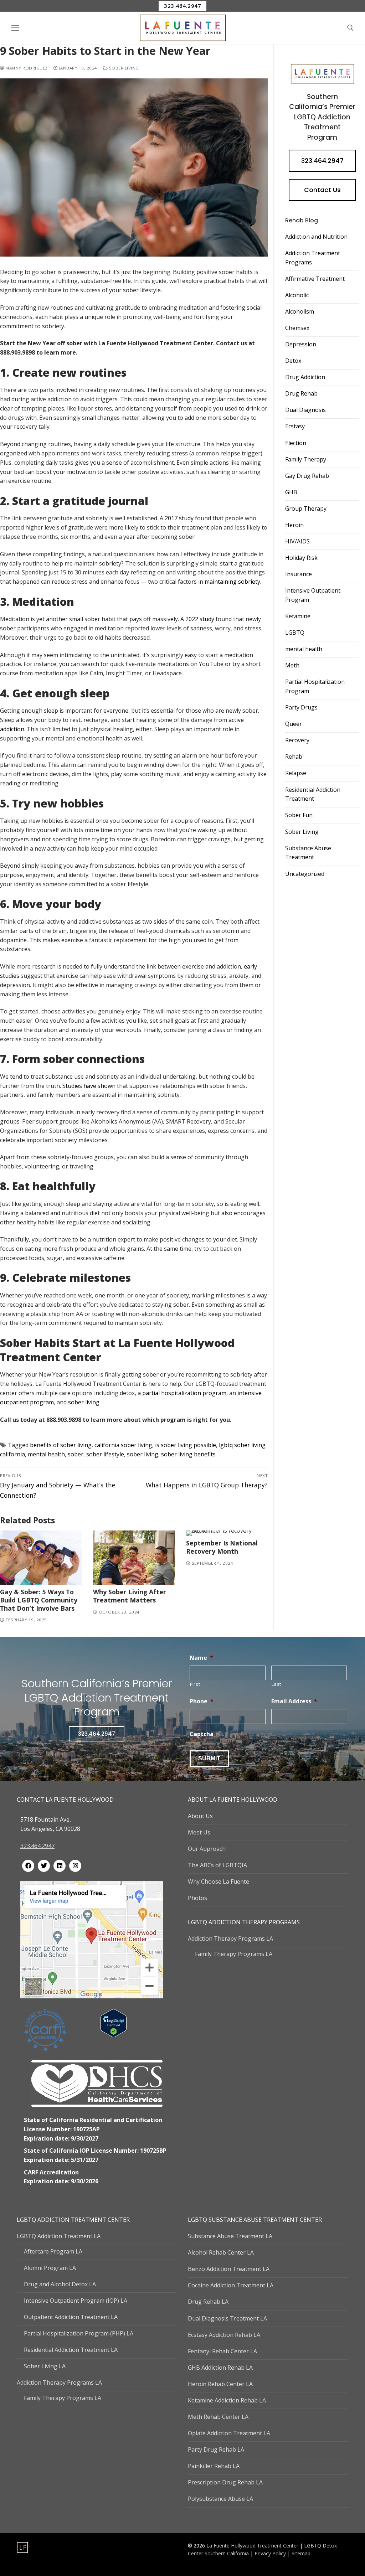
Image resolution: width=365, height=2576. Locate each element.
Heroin (294, 525)
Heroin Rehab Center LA (220, 2384)
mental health (46, 1454)
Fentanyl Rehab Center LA (222, 2351)
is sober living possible (186, 1445)
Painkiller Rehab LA (214, 2466)
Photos (197, 1898)
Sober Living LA (45, 2366)
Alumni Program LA (50, 2268)
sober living (143, 1454)
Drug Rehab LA (208, 2302)
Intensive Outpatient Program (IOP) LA (76, 2301)
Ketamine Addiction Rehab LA (227, 2400)
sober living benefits (188, 1454)
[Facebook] (28, 1866)
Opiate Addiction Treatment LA (229, 2433)
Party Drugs (301, 707)
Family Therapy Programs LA (234, 1954)
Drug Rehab (301, 393)
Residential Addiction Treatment (313, 794)
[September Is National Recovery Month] (227, 1533)
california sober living (123, 1445)
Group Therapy (306, 509)
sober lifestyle (105, 1454)
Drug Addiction (305, 377)
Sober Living (123, 68)
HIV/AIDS (297, 541)
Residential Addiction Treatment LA (71, 2350)
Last (277, 1684)
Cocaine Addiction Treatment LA (231, 2285)
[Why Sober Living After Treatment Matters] (134, 1558)
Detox (293, 361)
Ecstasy (295, 426)
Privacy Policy (271, 2553)
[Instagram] (75, 1866)
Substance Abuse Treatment (308, 853)
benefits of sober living (61, 1445)
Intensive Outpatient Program (313, 595)
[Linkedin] (60, 1866)
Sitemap (301, 2553)
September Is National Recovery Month (222, 1547)
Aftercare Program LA (53, 2251)
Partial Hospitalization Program (315, 686)
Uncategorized (305, 874)
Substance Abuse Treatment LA (230, 2236)
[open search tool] (350, 28)
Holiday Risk (301, 558)
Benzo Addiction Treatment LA (229, 2269)
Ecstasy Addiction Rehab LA (224, 2335)
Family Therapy (306, 459)
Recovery (297, 740)
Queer (294, 724)
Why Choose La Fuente (219, 1881)
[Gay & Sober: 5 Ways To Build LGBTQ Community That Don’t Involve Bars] (41, 1558)
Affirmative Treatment (315, 279)
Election (296, 443)
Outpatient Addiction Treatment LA (71, 2317)
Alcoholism (300, 311)
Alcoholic (297, 295)
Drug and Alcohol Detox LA (60, 2284)
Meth (292, 665)
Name (201, 1658)
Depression (301, 344)
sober (76, 1454)
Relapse (296, 773)
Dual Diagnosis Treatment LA (227, 2318)
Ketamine (298, 616)
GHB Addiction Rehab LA (220, 2368)
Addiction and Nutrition (316, 237)
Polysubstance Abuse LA (220, 2499)
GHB (291, 492)
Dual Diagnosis (305, 410)
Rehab (294, 757)
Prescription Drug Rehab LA (225, 2482)
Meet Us (199, 1832)
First (195, 1684)
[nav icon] (15, 28)
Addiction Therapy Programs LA (230, 1939)
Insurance (299, 574)
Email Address (294, 1701)
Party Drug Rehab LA (216, 2449)
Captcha (202, 1734)
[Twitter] (44, 1866)
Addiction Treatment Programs (313, 258)
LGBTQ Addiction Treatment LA (59, 2236)
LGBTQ (295, 633)
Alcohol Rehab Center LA (221, 2252)
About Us (200, 1816)
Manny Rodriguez (26, 68)
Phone (202, 1701)
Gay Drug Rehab (307, 476)
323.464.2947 (182, 6)
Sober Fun (299, 815)
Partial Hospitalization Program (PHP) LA (79, 2333)
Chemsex (297, 328)
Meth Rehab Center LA (218, 2417)
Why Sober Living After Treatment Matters (130, 1596)
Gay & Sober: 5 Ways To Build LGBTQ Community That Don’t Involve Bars (39, 1600)
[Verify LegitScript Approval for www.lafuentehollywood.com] (114, 2035)
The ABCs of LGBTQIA (217, 1865)
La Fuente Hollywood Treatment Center (252, 2546)
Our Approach (207, 1849)
